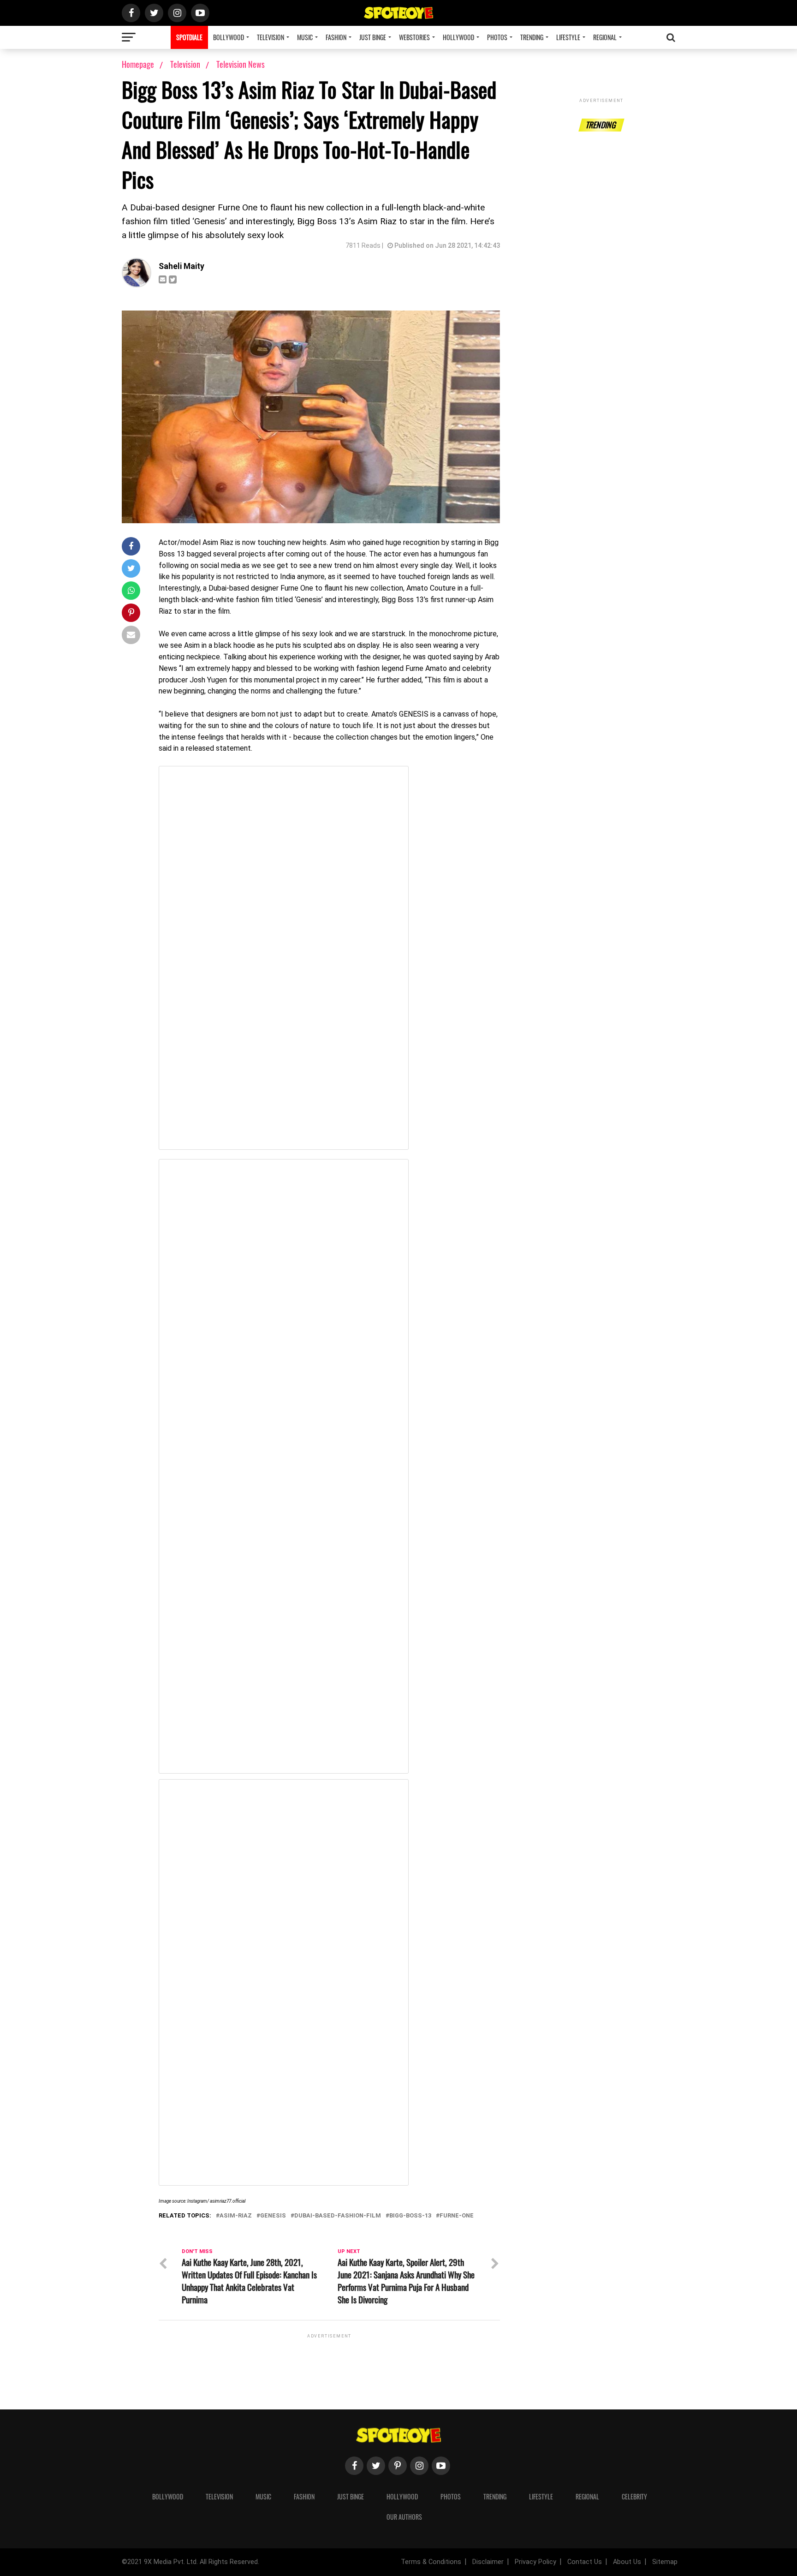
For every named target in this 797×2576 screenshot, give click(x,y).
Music (305, 37)
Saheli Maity (181, 266)
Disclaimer (488, 2562)
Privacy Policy (535, 2562)
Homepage (138, 64)
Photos (497, 37)
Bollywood (229, 37)
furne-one (457, 2216)
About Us (627, 2562)
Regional (605, 37)
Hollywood (458, 37)
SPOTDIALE (189, 37)
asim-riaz (236, 2216)
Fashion (336, 37)
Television (271, 37)
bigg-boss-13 (410, 2216)
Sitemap (665, 2562)
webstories (414, 37)
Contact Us (585, 2562)
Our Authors (404, 2517)
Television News (241, 64)
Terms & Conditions (431, 2562)
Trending (532, 37)
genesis (273, 2216)
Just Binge (373, 37)
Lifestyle (568, 37)
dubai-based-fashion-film (338, 2216)
